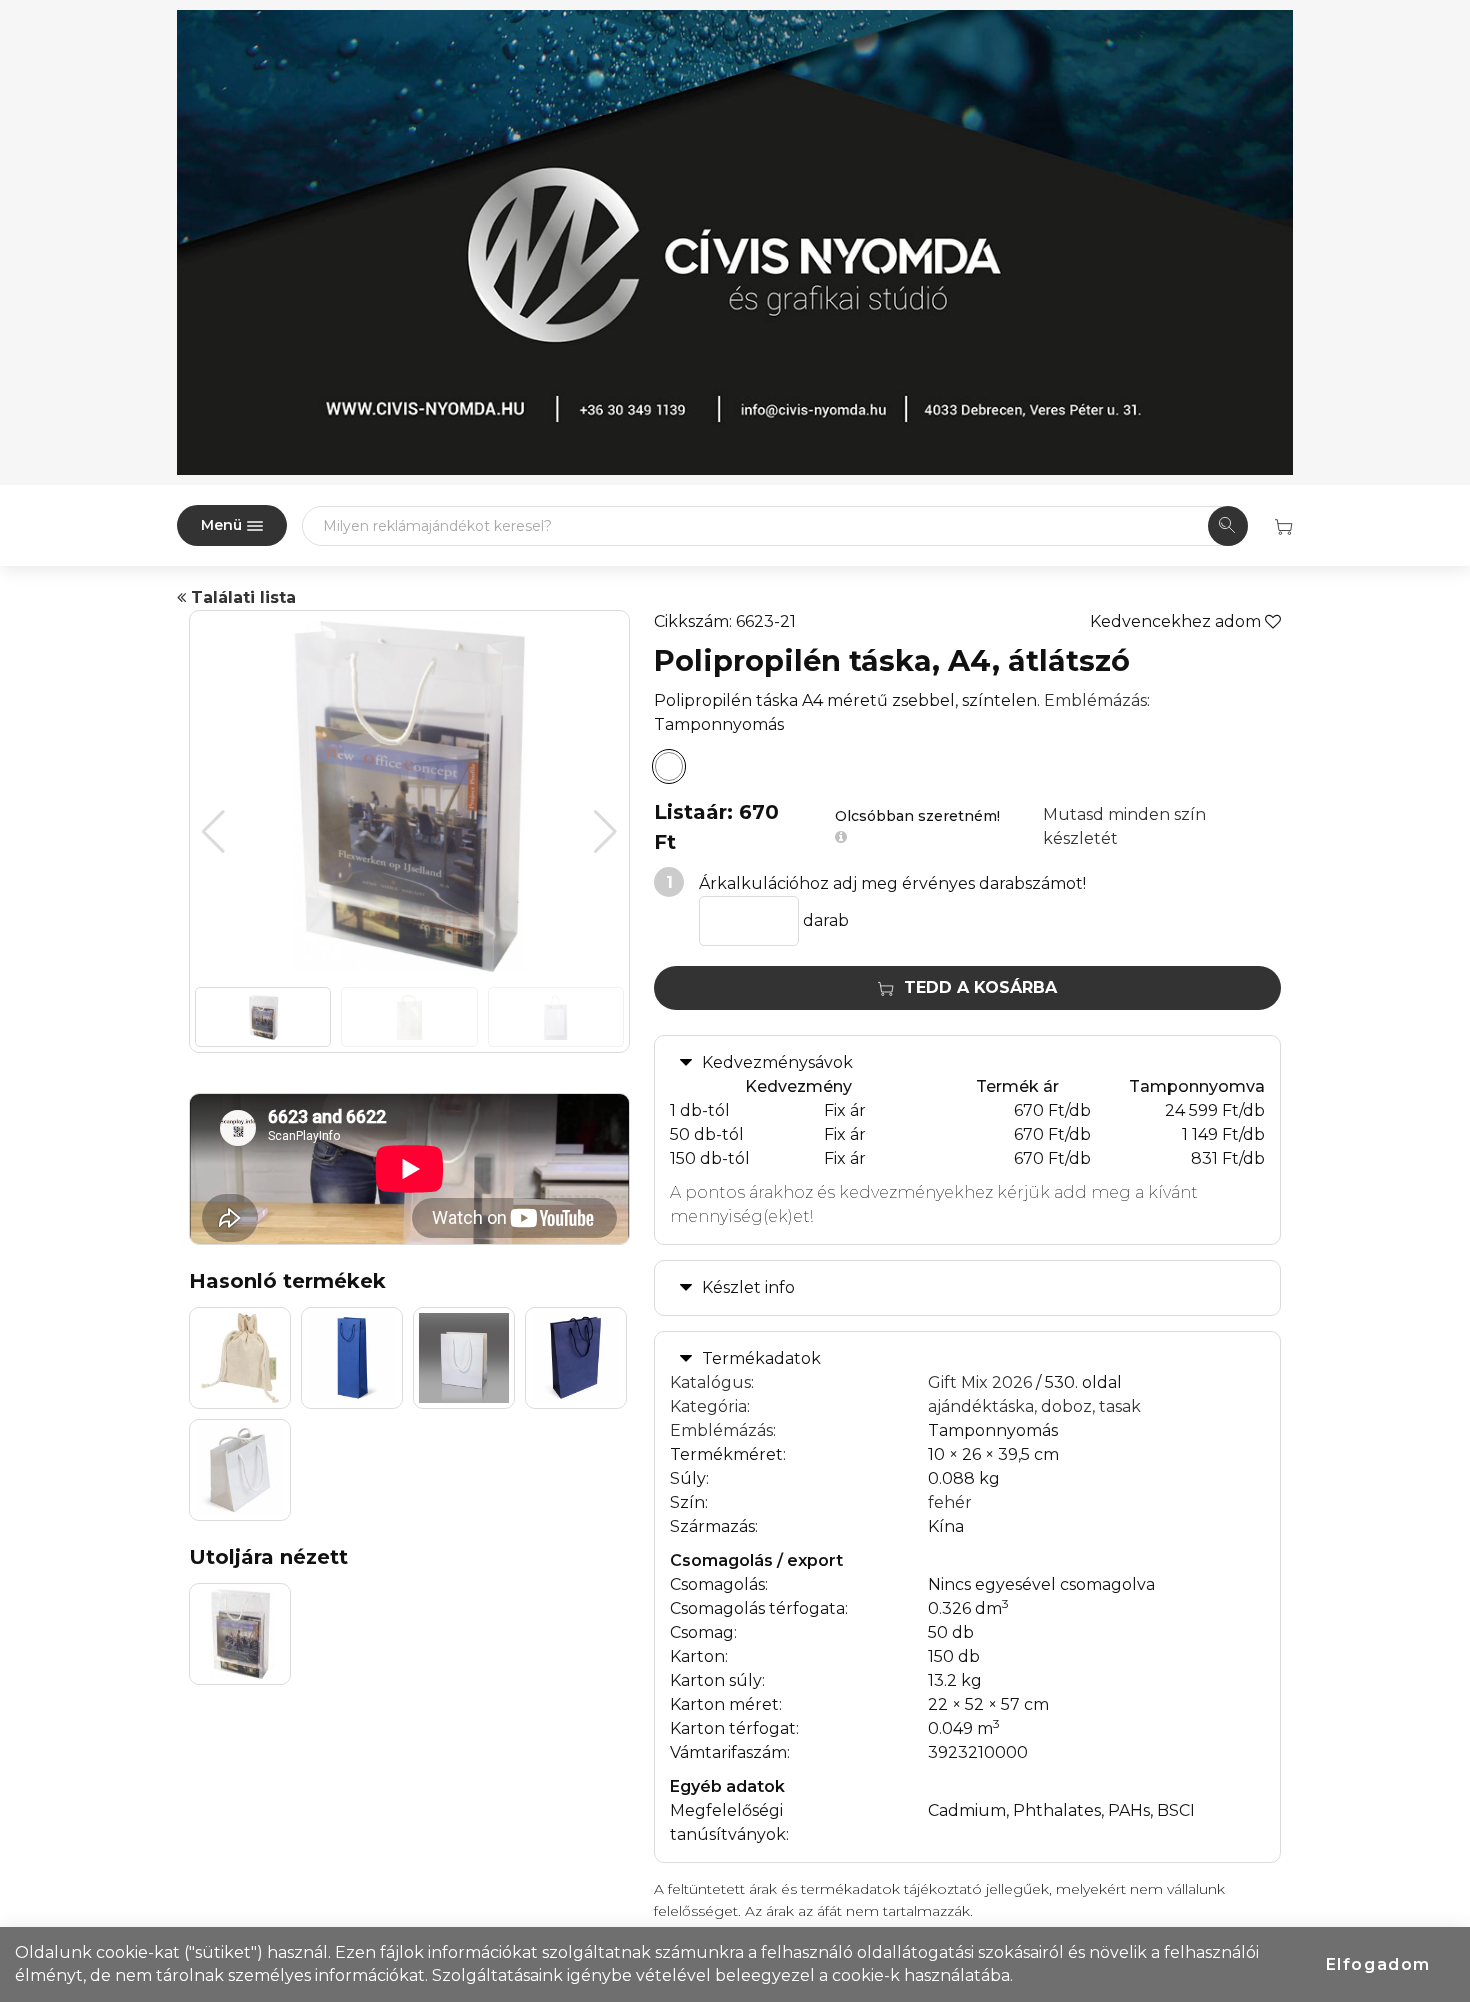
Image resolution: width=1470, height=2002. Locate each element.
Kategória (708, 1406)
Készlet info (748, 1287)
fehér (950, 1502)
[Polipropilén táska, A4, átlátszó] (669, 767)
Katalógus (710, 1382)
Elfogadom (1378, 1964)
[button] (605, 832)
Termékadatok (761, 1358)
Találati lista (241, 597)
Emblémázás (1095, 700)
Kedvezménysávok (777, 1062)
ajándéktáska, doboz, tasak (1034, 1406)
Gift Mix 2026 (980, 1382)
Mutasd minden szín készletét (1124, 826)
